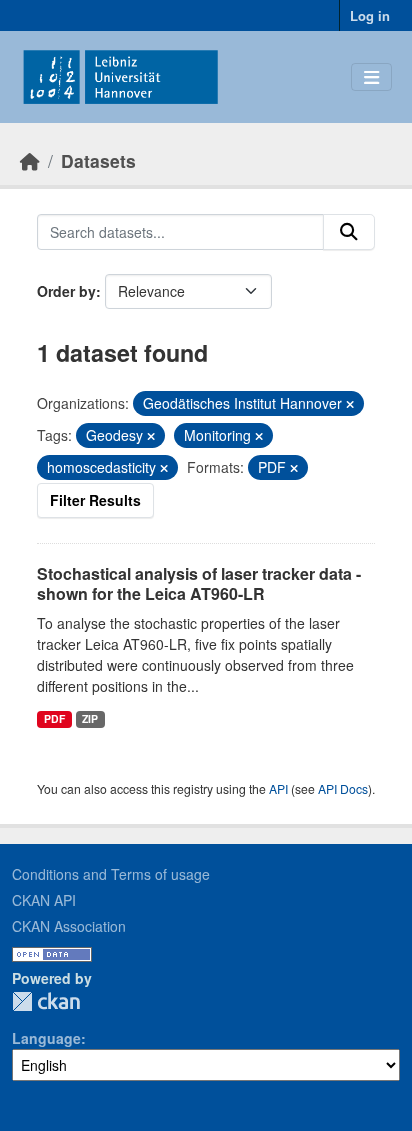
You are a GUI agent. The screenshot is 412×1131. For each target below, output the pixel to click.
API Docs (343, 788)
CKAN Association (69, 926)
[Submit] (349, 232)
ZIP (90, 718)
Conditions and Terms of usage (111, 874)
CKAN (46, 1001)
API (278, 788)
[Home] (30, 160)
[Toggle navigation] (371, 77)
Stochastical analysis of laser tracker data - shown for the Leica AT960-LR (199, 584)
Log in (370, 15)
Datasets (98, 160)
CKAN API (44, 900)
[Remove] (350, 404)
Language (46, 1038)
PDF (54, 718)
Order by (66, 291)
